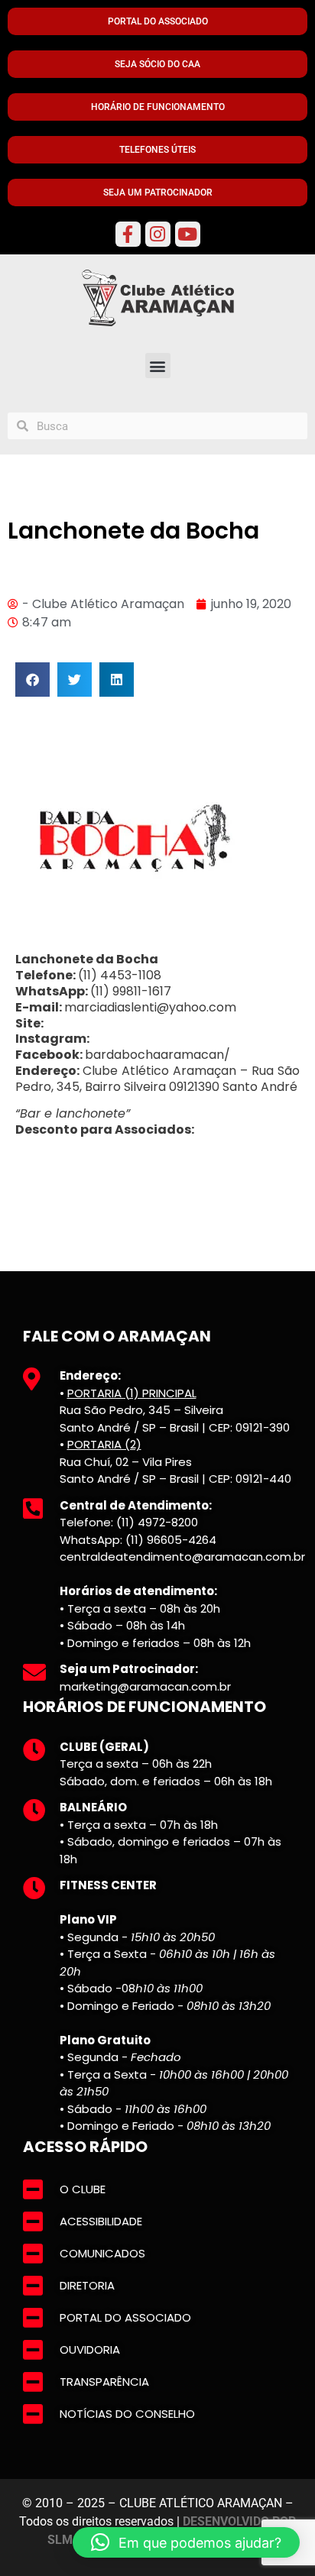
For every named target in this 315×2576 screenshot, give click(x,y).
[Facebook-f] (128, 234)
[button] (158, 366)
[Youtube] (188, 234)
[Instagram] (158, 234)
